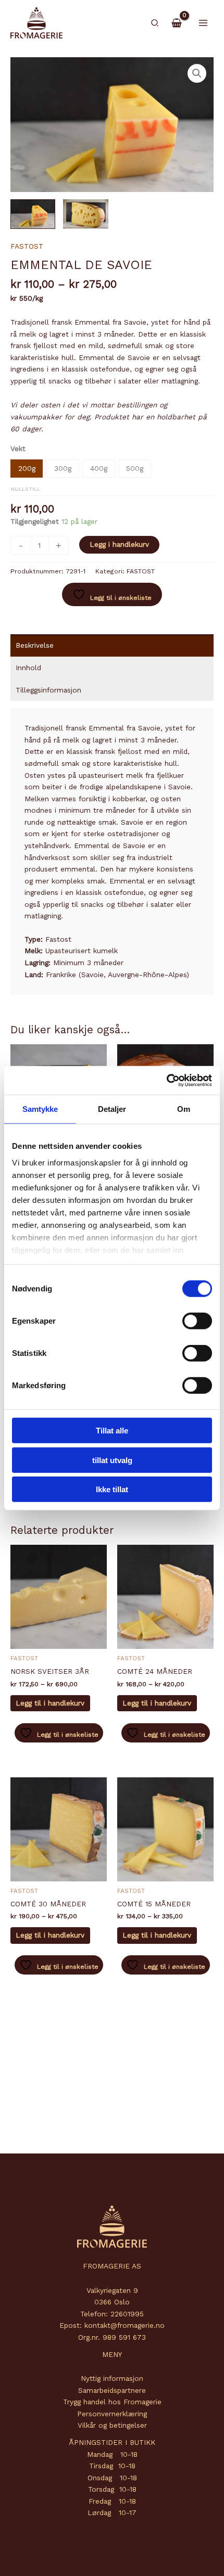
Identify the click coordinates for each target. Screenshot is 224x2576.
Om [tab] (184, 1109)
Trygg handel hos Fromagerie (112, 2402)
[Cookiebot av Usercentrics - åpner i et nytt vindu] (166, 1080)
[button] (155, 23)
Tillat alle (112, 1431)
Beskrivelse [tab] (35, 645)
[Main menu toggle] (203, 23)
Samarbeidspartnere (112, 2390)
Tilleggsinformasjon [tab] (48, 690)
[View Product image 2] (85, 214)
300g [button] (63, 468)
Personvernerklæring (112, 2414)
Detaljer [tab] (112, 1109)
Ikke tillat (112, 1489)
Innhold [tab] (28, 668)
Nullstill (25, 489)
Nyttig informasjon (112, 2378)
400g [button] (99, 468)
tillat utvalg (112, 1460)
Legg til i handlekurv (50, 1703)
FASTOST (27, 246)
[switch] (197, 1321)
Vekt (18, 448)
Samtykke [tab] (40, 1109)
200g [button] (27, 468)
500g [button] (135, 468)
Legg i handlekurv (119, 544)
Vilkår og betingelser (112, 2425)
